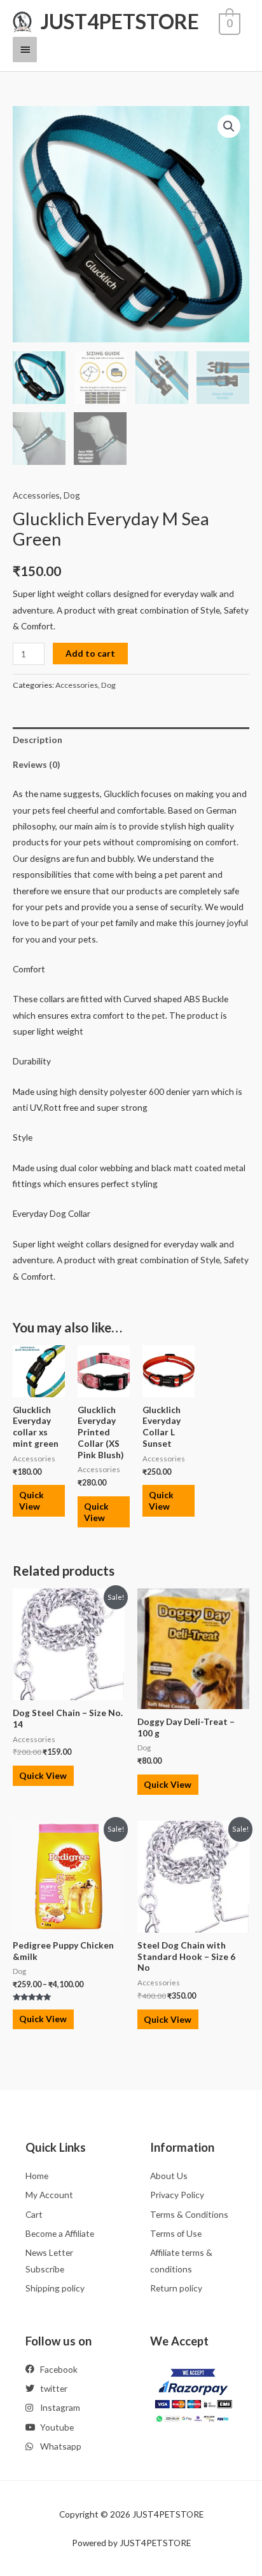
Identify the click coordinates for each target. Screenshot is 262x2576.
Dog (72, 495)
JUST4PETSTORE (120, 21)
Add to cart (90, 653)
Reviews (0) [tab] (36, 764)
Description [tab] (38, 740)
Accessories (36, 495)
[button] (229, 126)
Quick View (31, 1500)
